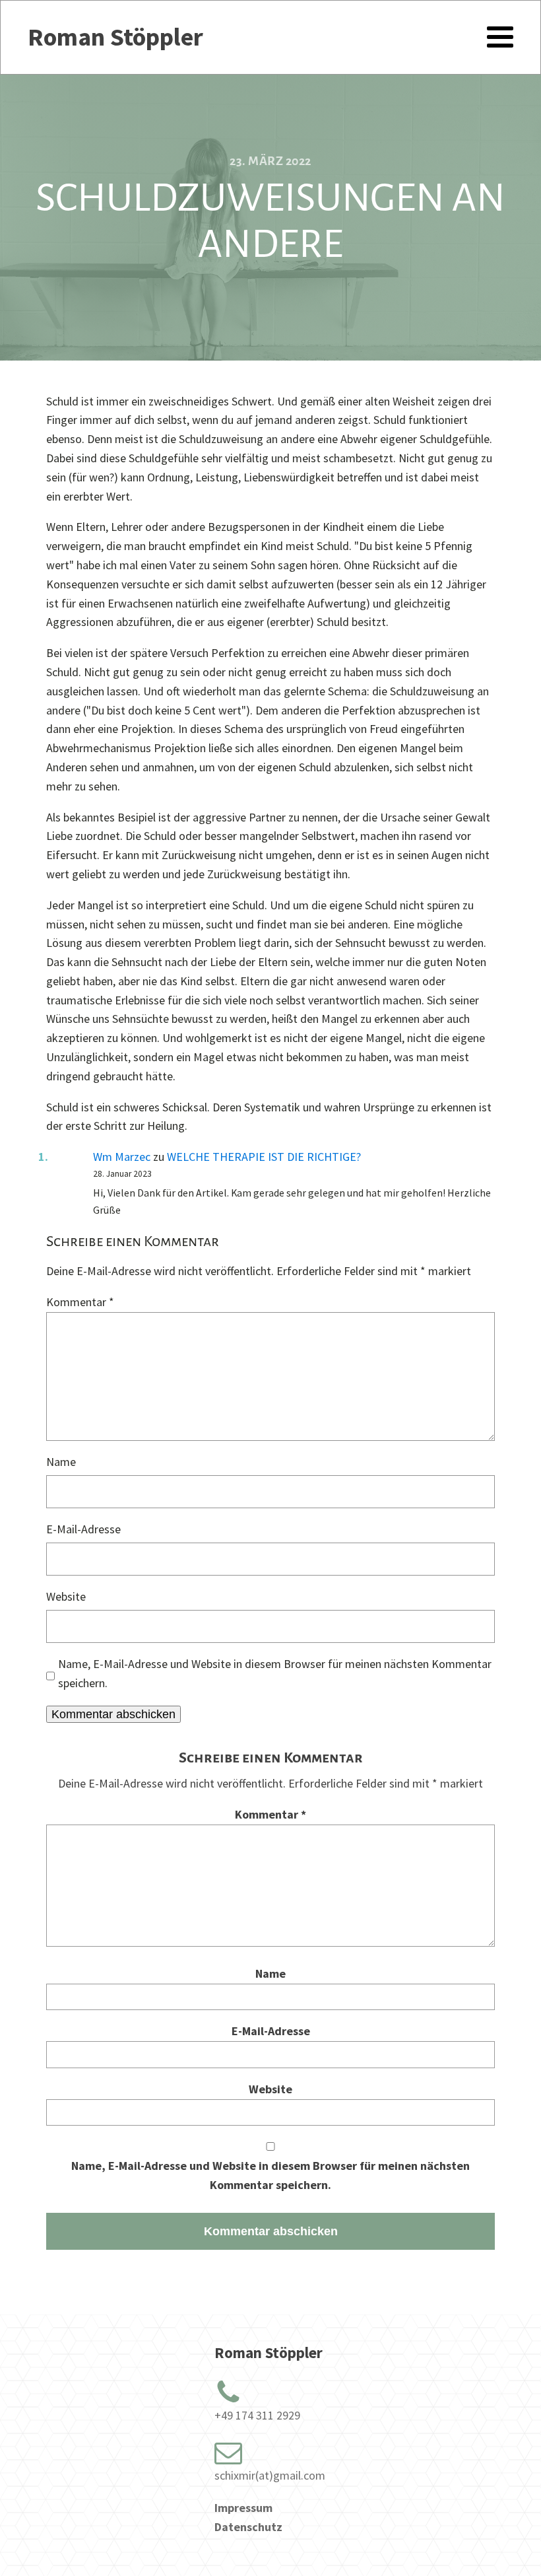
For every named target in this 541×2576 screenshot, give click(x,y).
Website (66, 1596)
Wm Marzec (122, 1157)
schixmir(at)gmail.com (270, 2475)
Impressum (243, 2508)
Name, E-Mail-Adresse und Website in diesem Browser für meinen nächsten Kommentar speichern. (275, 1673)
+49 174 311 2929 (257, 2415)
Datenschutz (248, 2527)
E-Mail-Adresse (83, 1529)
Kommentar (80, 1302)
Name (61, 1462)
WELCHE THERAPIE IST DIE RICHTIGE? (264, 1157)
